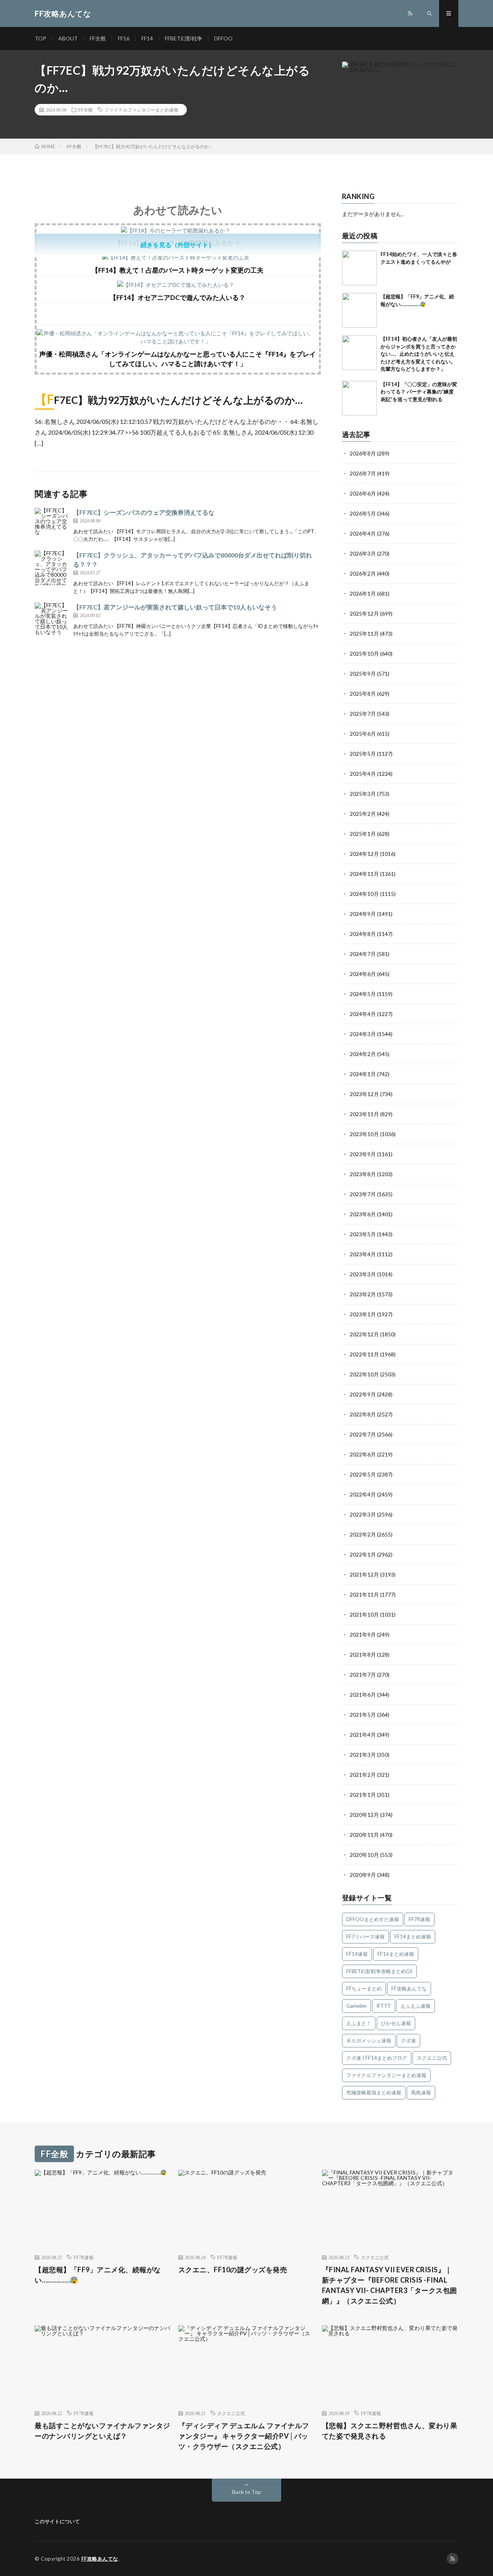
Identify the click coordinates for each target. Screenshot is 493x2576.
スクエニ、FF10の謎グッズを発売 (233, 2270)
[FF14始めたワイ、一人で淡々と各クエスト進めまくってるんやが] (359, 268)
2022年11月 (364, 1354)
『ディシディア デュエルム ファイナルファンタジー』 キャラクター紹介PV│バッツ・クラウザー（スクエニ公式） (244, 2436)
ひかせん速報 (396, 2023)
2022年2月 (363, 1534)
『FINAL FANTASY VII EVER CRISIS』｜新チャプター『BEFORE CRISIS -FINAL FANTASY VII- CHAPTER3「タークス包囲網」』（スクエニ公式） (390, 2285)
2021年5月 (363, 1715)
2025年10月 (364, 654)
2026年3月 (363, 553)
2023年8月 (363, 1174)
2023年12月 (364, 1094)
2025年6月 (363, 734)
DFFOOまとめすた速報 (373, 1919)
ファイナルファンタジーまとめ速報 (141, 110)
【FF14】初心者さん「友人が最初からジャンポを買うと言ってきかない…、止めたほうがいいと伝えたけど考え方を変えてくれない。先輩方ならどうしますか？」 (419, 354)
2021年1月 (363, 1795)
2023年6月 (363, 1214)
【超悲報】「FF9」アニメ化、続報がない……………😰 (98, 2275)
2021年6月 (363, 1695)
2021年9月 (363, 1634)
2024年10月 (364, 894)
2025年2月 (363, 814)
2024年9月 (363, 914)
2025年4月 (363, 774)
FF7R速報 (419, 1919)
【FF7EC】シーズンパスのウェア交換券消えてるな (144, 512)
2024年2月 (363, 1054)
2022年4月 (363, 1494)
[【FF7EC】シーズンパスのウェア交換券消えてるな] (52, 525)
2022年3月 (363, 1514)
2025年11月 (364, 634)
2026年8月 (363, 453)
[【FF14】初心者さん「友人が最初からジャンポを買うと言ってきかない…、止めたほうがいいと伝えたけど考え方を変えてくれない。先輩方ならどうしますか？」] (359, 353)
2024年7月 (363, 954)
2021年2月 (363, 1775)
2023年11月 (364, 1114)
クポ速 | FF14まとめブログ (377, 2058)
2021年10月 (364, 1614)
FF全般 (98, 38)
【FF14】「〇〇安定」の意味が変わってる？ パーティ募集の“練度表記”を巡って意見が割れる (419, 392)
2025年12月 (364, 613)
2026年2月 (363, 573)
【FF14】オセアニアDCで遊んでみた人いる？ (178, 297)
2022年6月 (363, 1454)
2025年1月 (363, 834)
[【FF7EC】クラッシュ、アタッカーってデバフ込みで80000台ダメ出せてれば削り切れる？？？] (52, 568)
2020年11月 (364, 1835)
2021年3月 (363, 1755)
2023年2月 (363, 1294)
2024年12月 (364, 854)
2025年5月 (363, 754)
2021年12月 (364, 1574)
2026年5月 (363, 513)
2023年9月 (363, 1154)
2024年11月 (364, 874)
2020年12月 (364, 1815)
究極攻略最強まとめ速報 (374, 2092)
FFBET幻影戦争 (184, 38)
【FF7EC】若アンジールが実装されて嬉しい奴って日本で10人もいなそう (175, 607)
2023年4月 (363, 1254)
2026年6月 (363, 493)
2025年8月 (363, 694)
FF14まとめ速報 (413, 1937)
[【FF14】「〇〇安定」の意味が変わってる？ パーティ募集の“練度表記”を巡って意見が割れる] (359, 398)
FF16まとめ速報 (396, 1954)
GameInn (356, 2006)
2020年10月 (364, 1855)
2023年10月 (364, 1134)
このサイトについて (57, 2521)
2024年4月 (363, 1014)
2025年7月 (363, 714)
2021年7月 (363, 1675)
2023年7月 (363, 1194)
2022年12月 (364, 1334)
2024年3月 (363, 1034)
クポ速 (408, 2040)
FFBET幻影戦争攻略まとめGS (379, 1971)
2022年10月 (364, 1374)
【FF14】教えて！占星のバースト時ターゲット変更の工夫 (178, 270)
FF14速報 (357, 1954)
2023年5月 (363, 1234)
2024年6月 (363, 974)
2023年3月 (363, 1274)
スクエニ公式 (432, 2058)
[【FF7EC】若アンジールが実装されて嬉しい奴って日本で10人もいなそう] (52, 620)
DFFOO (223, 38)
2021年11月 (364, 1594)
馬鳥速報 (421, 2092)
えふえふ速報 (416, 2006)
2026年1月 (363, 593)
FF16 (124, 38)
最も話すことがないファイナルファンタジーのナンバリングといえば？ (102, 2431)
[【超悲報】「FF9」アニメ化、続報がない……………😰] (359, 310)
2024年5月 (363, 994)
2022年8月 (363, 1414)
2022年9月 (363, 1394)
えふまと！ (359, 2023)
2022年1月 (363, 1554)
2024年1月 (363, 1074)
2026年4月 (363, 533)
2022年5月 (363, 1474)
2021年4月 (363, 1735)
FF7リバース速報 (366, 1937)
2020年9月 (363, 1875)
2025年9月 (363, 674)
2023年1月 (363, 1314)
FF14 (147, 38)
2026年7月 (363, 473)
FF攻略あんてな (409, 1988)
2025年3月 (363, 794)
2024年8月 (363, 934)
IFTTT (384, 2006)
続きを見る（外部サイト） (178, 245)
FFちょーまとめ (364, 1988)
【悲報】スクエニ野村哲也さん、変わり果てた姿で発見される (390, 2431)
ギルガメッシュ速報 (369, 2040)
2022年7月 (363, 1434)
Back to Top (247, 2492)
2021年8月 (363, 1655)
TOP (40, 38)
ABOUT (68, 38)
